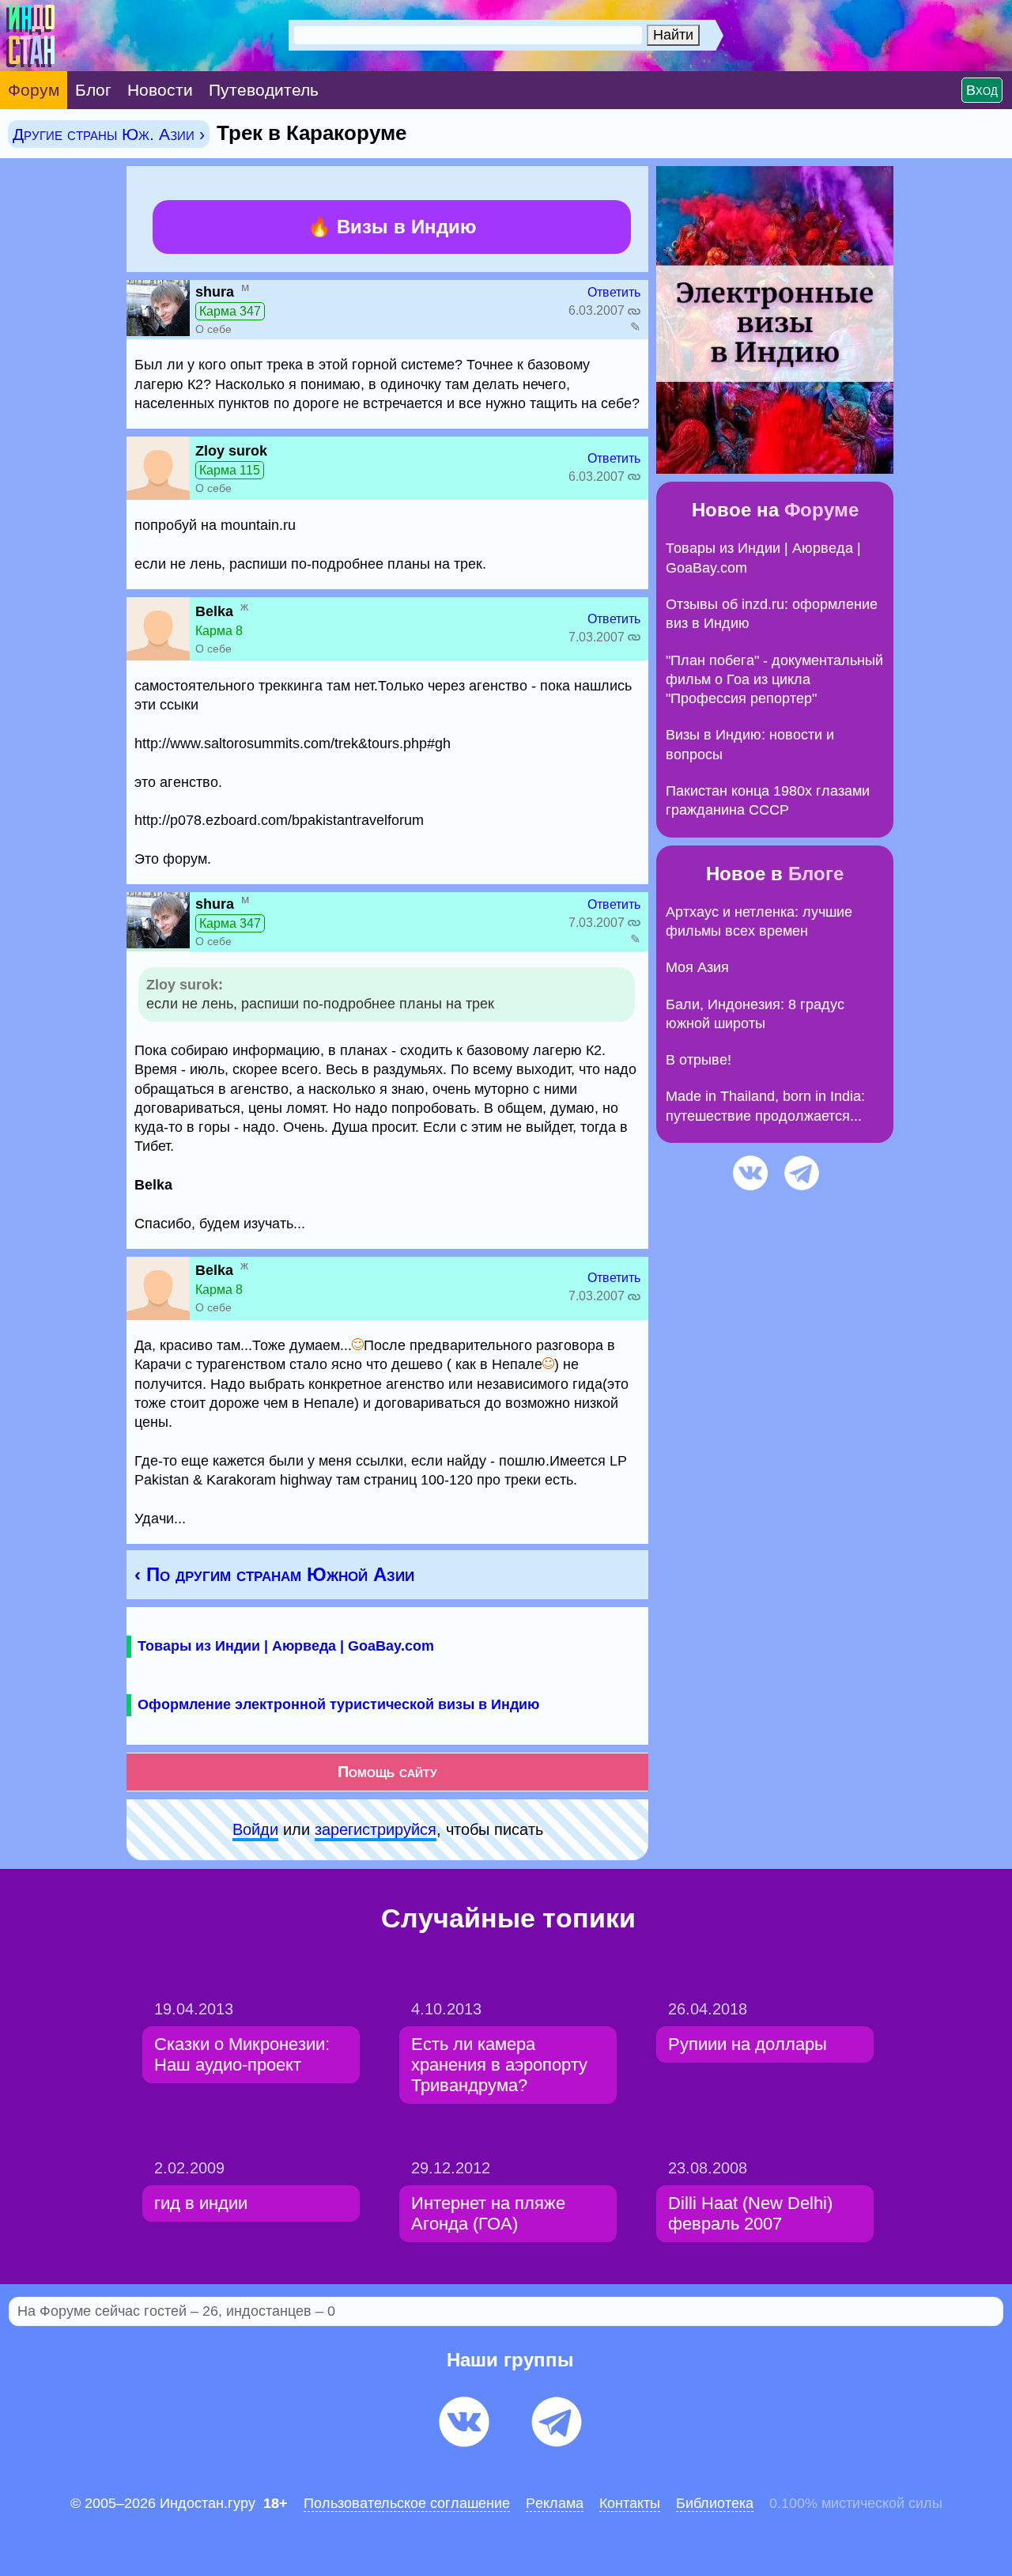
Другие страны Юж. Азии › (109, 134)
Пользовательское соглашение (407, 2503)
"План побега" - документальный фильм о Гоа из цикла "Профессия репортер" (774, 680)
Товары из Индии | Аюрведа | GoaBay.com (286, 1646)
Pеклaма (555, 2503)
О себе (213, 329)
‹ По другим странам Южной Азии (274, 1574)
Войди (255, 1829)
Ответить (614, 292)
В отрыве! (699, 1060)
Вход (982, 90)
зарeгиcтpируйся (376, 1829)
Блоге (816, 874)
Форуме (821, 510)
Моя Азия (697, 967)
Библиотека (715, 2503)
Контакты (630, 2503)
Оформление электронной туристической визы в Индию (338, 1704)
